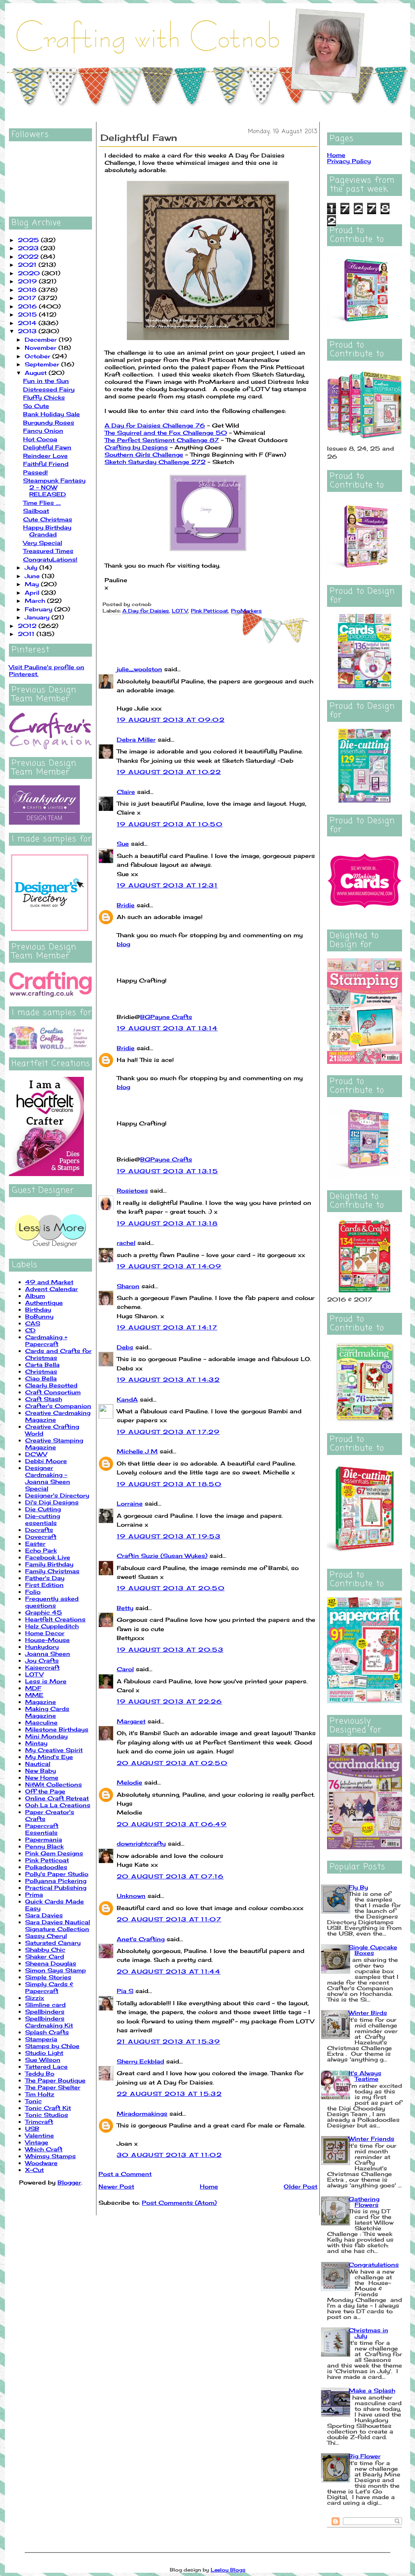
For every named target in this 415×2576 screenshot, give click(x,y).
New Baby (41, 1771)
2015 (28, 314)
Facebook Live (48, 1557)
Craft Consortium (53, 1392)
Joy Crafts (42, 1660)
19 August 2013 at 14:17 (167, 1327)
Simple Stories (48, 1977)
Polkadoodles (46, 1867)
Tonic (33, 2101)
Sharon (128, 1286)
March (36, 601)
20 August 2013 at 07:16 (170, 1876)
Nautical (38, 1764)
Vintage (37, 2142)
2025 (29, 240)
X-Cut (34, 2170)
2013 (28, 331)
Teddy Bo (40, 2073)
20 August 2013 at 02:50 (172, 1763)
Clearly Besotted (51, 1385)
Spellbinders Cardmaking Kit (49, 2022)
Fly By (358, 1887)
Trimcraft (39, 2122)
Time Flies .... (42, 503)
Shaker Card (45, 1956)
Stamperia (41, 2039)
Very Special (43, 543)
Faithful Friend (46, 464)
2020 (30, 273)
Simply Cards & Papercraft (49, 1987)
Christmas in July (368, 2333)
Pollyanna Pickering (56, 1881)
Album (35, 1296)
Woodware (41, 2163)
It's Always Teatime (365, 2076)
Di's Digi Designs (52, 1502)
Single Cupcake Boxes (373, 1950)
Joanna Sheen (48, 1654)
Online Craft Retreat (57, 1798)
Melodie (129, 1782)
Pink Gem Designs (54, 1853)
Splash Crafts (47, 2032)
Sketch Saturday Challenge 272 (155, 462)
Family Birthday (49, 1564)
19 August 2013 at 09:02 (171, 720)
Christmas (41, 1371)
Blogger (69, 2182)
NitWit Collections (53, 1784)
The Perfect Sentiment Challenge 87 (162, 440)
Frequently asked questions (52, 1602)
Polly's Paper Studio (57, 1874)
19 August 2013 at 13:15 (167, 1171)
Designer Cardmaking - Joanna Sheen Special (48, 1478)
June (33, 576)
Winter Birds (368, 2013)
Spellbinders (45, 2011)
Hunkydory (42, 1647)
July (32, 567)
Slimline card (45, 2005)
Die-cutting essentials (43, 1519)
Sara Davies (44, 1915)
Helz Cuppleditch (52, 1626)
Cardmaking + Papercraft (46, 1340)
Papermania (44, 1839)
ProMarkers (246, 611)
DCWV (36, 1454)
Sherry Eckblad (140, 2061)
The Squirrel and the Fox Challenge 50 (166, 433)
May (33, 584)
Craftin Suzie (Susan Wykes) (162, 1556)
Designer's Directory (57, 1495)
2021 (28, 265)
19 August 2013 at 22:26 (169, 1701)
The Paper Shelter (53, 2087)
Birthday (38, 1309)
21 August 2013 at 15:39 (168, 2041)
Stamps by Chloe (52, 2046)
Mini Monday (46, 1736)
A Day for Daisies (146, 611)
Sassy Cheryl (46, 1936)
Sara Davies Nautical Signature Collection (58, 1925)
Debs (125, 1347)
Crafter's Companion (58, 1406)
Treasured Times (48, 551)
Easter (35, 1543)
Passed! (35, 472)
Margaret (131, 1721)
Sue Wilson (43, 2060)
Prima (34, 1894)
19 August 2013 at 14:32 (168, 1379)
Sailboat (36, 511)
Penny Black (44, 1846)
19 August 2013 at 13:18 (167, 1223)
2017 (28, 298)
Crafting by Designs (136, 447)
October (39, 356)
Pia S (125, 1991)
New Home (42, 1777)
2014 (28, 323)
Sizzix (35, 1998)
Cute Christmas (48, 519)
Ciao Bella (41, 1378)
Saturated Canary (53, 1943)
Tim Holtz (40, 2094)
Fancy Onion (43, 431)
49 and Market (49, 1282)
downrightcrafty (141, 1843)
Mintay (36, 1743)
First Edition (44, 1585)
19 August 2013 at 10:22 (169, 772)
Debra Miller (136, 739)
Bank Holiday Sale (51, 414)
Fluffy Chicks (44, 397)
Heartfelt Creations (55, 1619)
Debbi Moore (46, 1461)
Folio (33, 1592)
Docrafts (39, 1530)
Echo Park (41, 1550)
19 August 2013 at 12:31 (167, 885)
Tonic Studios (47, 2115)
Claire (126, 792)
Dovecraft (41, 1537)
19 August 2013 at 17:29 (168, 1432)
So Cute (36, 406)
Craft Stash (44, 1399)
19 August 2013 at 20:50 (171, 1588)
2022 (29, 256)
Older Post (301, 2186)
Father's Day (45, 1578)
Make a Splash (372, 2390)
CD (30, 1330)
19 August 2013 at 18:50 (169, 1484)
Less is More (46, 1681)
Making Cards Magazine (47, 1712)
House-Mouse (47, 1640)
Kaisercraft (42, 1667)
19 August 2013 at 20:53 (170, 1650)
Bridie (126, 905)
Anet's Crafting (141, 1939)
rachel (126, 1243)
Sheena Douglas (51, 1963)
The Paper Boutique (55, 2080)
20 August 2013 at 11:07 (169, 1919)
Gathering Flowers (364, 2202)
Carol (125, 1669)
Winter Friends (371, 2139)
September (43, 364)
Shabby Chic (45, 1950)
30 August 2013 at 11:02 (169, 2155)
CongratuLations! (50, 559)
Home (209, 2186)
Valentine (40, 2135)
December (42, 339)
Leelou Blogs (228, 2570)
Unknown (131, 1896)
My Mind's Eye (49, 1757)
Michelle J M (137, 1451)
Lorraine (130, 1503)
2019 (28, 281)
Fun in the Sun (46, 381)
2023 (29, 248)
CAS (33, 1323)
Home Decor (45, 1633)
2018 (28, 290)
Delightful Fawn (47, 447)
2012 (28, 626)
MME (34, 1695)
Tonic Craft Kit (48, 2108)
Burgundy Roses (49, 422)
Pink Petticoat (47, 1860)
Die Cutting (43, 1509)
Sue (123, 843)
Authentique (44, 1303)
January (38, 617)
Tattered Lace (46, 2067)
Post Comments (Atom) (179, 2203)
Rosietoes (132, 1190)
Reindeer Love (45, 456)
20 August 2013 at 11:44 (169, 1971)
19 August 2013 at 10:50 (170, 824)
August (37, 373)
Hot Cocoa (40, 439)
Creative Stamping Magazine (54, 1444)
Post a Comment (125, 2174)
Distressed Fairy (49, 389)
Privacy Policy (349, 161)
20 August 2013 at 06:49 (172, 1824)
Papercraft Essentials (42, 1829)
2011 (27, 634)
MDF (33, 1688)
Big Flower (365, 2456)
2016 (28, 306)
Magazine (41, 1702)
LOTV (34, 1674)
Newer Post (116, 2186)
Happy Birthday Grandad (47, 531)
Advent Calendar (51, 1289)
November (42, 348)
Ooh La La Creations (58, 1805)
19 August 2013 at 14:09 (169, 1266)
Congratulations (374, 2264)
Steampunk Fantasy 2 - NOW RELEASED (54, 487)
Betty (125, 1608)
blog (123, 944)
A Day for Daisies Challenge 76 (155, 425)
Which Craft (44, 2149)
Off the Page (45, 1791)
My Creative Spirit (54, 1750)
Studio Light (44, 2053)
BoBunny (39, 1316)
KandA (127, 1399)
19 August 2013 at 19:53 (169, 1536)
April (33, 592)
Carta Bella (42, 1365)
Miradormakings (142, 2113)
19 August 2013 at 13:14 (167, 1028)
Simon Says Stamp (56, 1970)
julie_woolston (139, 669)
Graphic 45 (44, 1612)
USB (32, 2128)
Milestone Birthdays (57, 1729)
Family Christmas (52, 1571)
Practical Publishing (56, 1888)
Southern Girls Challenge (144, 454)
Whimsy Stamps (50, 2156)
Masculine (41, 1722)
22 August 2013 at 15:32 (169, 2094)
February (40, 609)
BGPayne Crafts (166, 1017)
